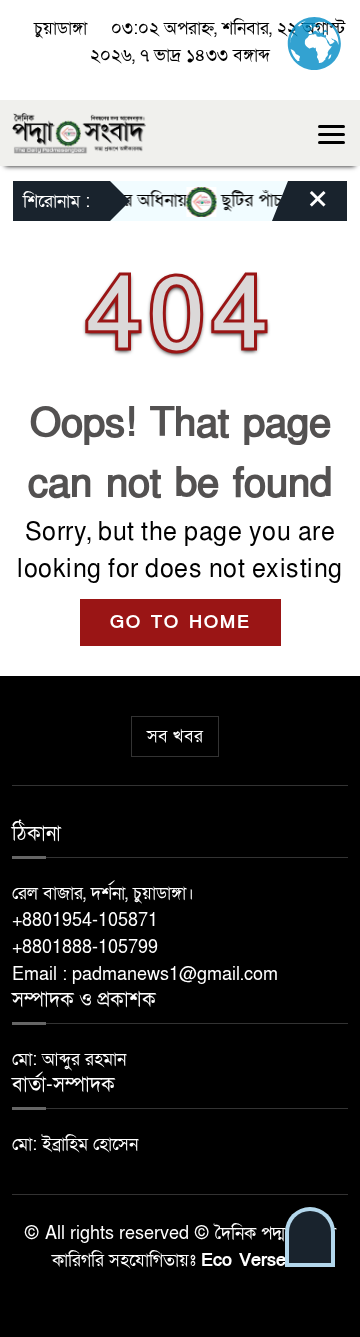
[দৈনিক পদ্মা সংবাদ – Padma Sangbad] (79, 131)
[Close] (300, 206)
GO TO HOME (180, 622)
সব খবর (175, 736)
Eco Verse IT (255, 1260)
